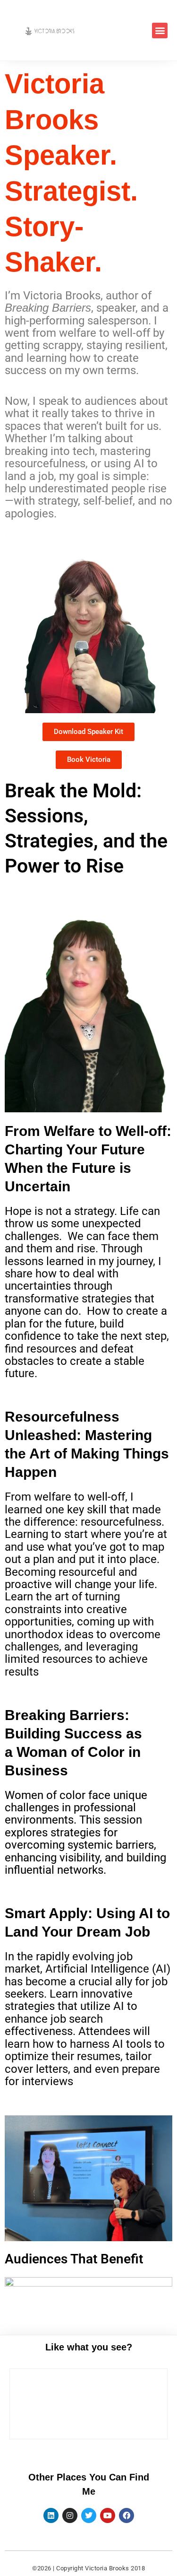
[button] (160, 31)
